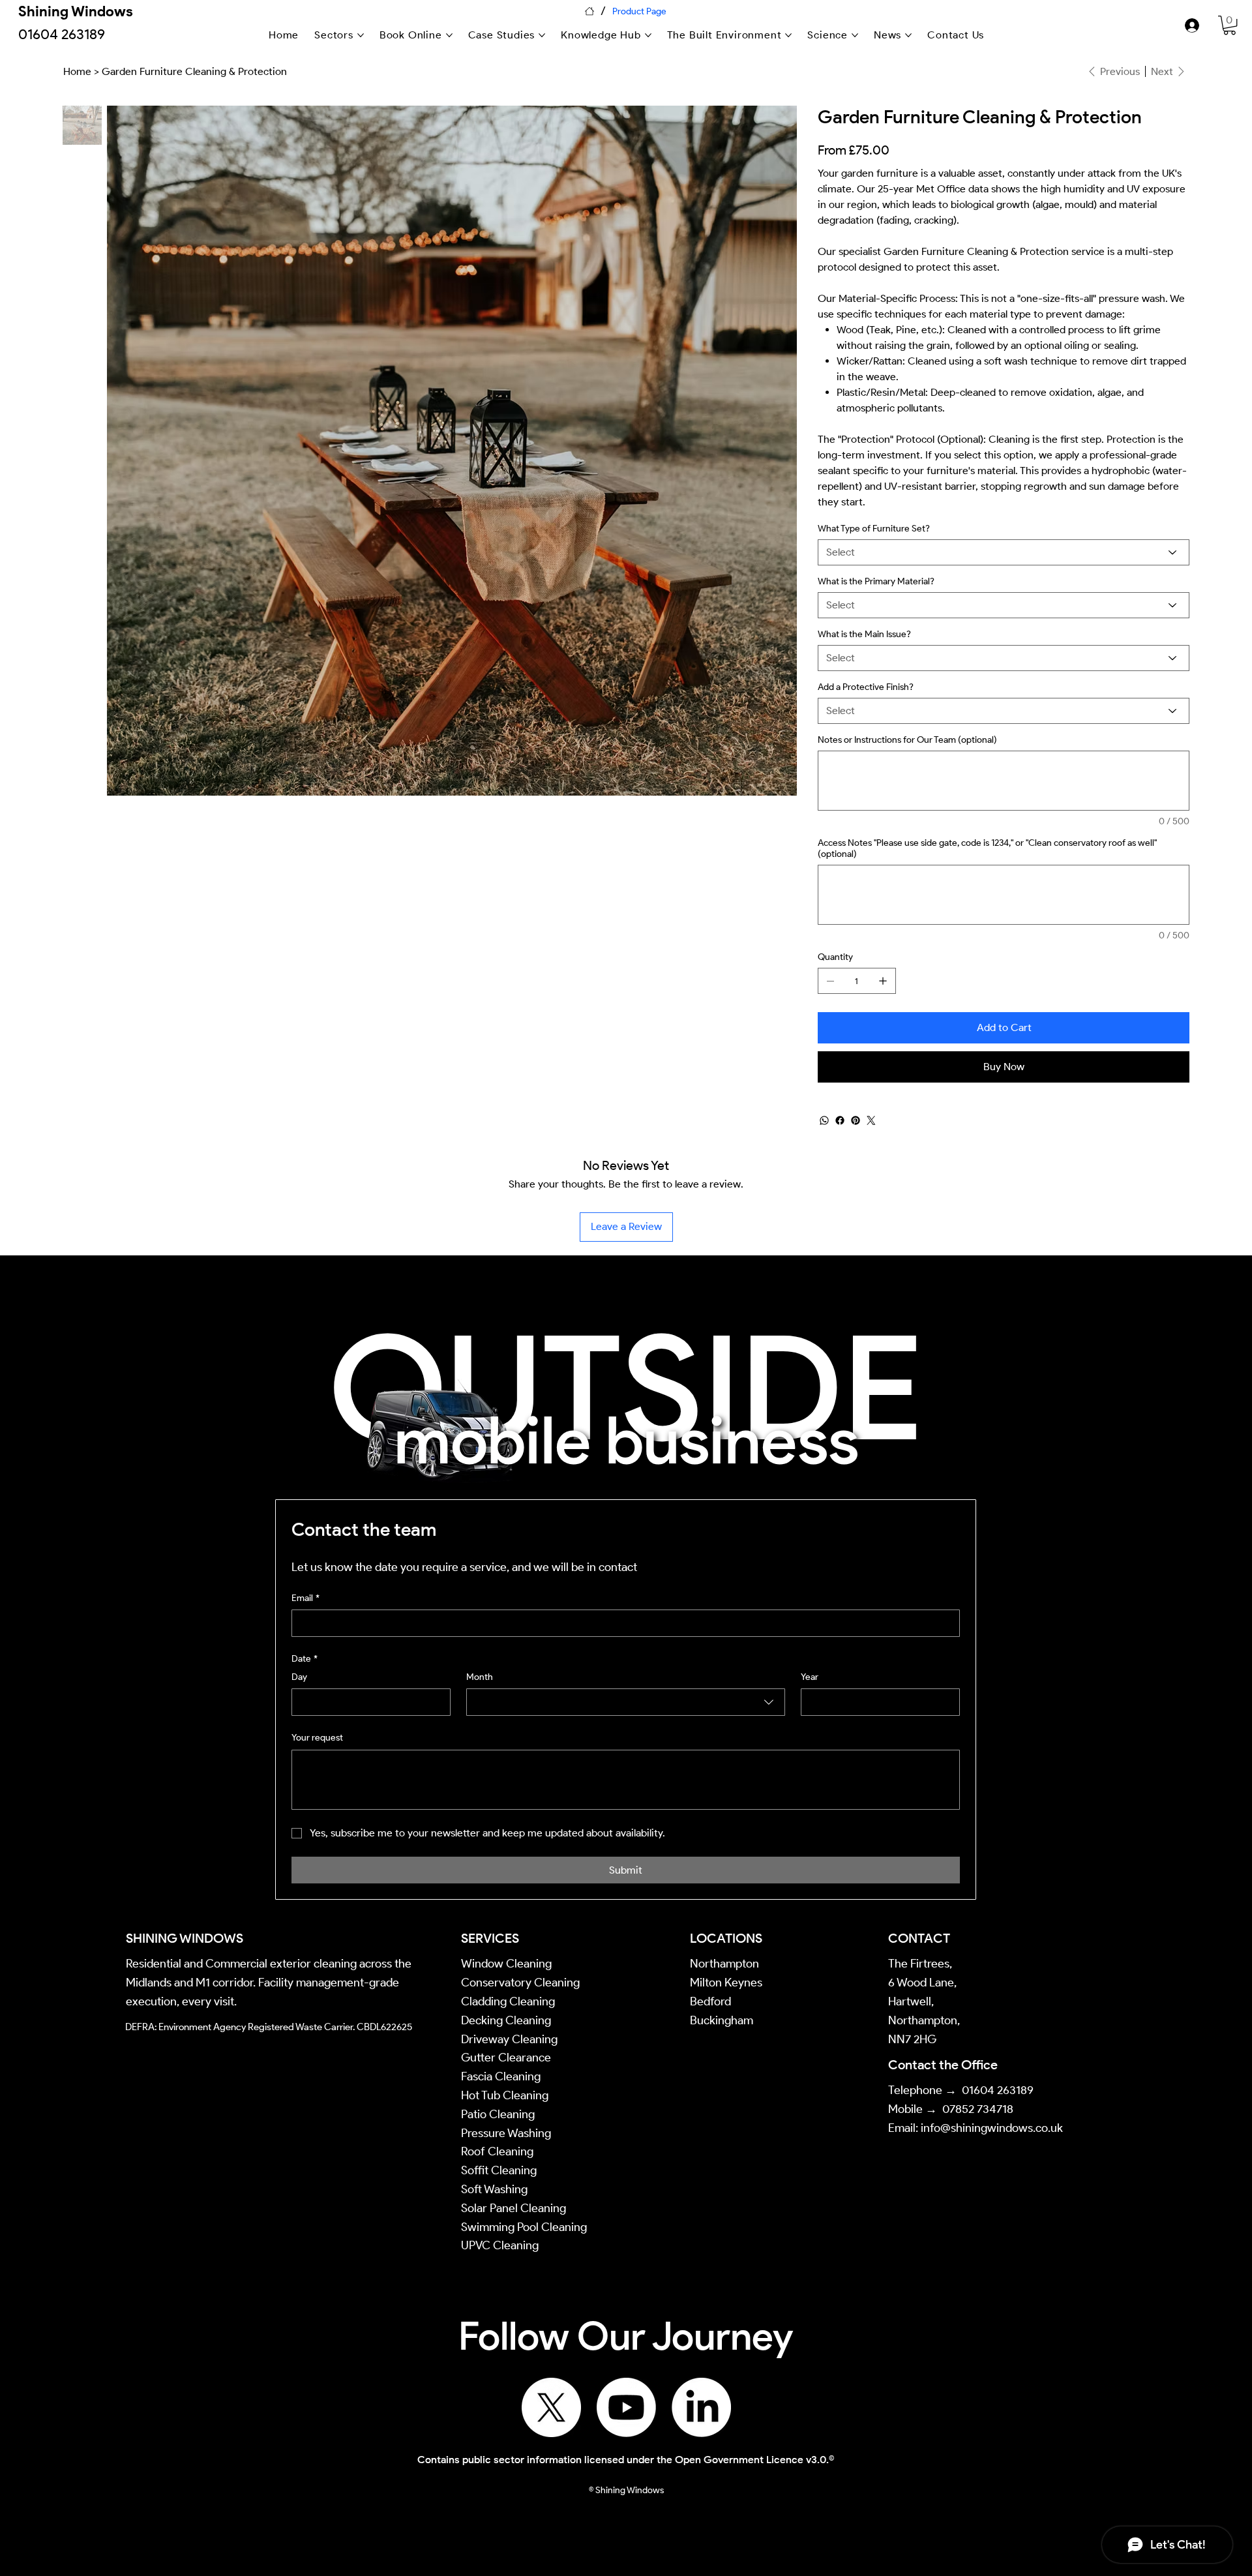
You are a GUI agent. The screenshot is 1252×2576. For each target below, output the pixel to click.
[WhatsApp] (824, 1120)
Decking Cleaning (506, 2020)
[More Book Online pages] (449, 35)
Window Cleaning (506, 1964)
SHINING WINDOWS (185, 1938)
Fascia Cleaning (501, 2076)
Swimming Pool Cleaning (524, 2227)
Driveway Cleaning (509, 2039)
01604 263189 (998, 2090)
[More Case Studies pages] (542, 35)
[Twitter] (871, 1120)
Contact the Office (943, 2065)
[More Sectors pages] (361, 35)
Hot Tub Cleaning (505, 2095)
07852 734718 (978, 2109)
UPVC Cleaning (500, 2245)
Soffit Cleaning (499, 2170)
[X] (551, 2407)
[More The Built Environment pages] (788, 35)
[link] (1230, 25)
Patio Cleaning (499, 2114)
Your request (317, 1738)
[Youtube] (626, 2407)
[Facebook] (840, 1120)
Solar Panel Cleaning (514, 2208)
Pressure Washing (507, 2133)
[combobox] (626, 1702)
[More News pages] (908, 35)
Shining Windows (76, 11)
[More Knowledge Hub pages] (648, 35)
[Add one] (883, 981)
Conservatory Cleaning (520, 1983)
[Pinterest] (856, 1120)
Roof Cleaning (499, 2151)
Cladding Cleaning (508, 2001)
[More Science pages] (855, 35)
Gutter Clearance (506, 2058)
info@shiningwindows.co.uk (992, 2128)
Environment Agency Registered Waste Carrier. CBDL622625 (285, 2027)
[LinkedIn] (701, 2407)
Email (306, 1598)
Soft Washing (496, 2189)
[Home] (589, 11)
